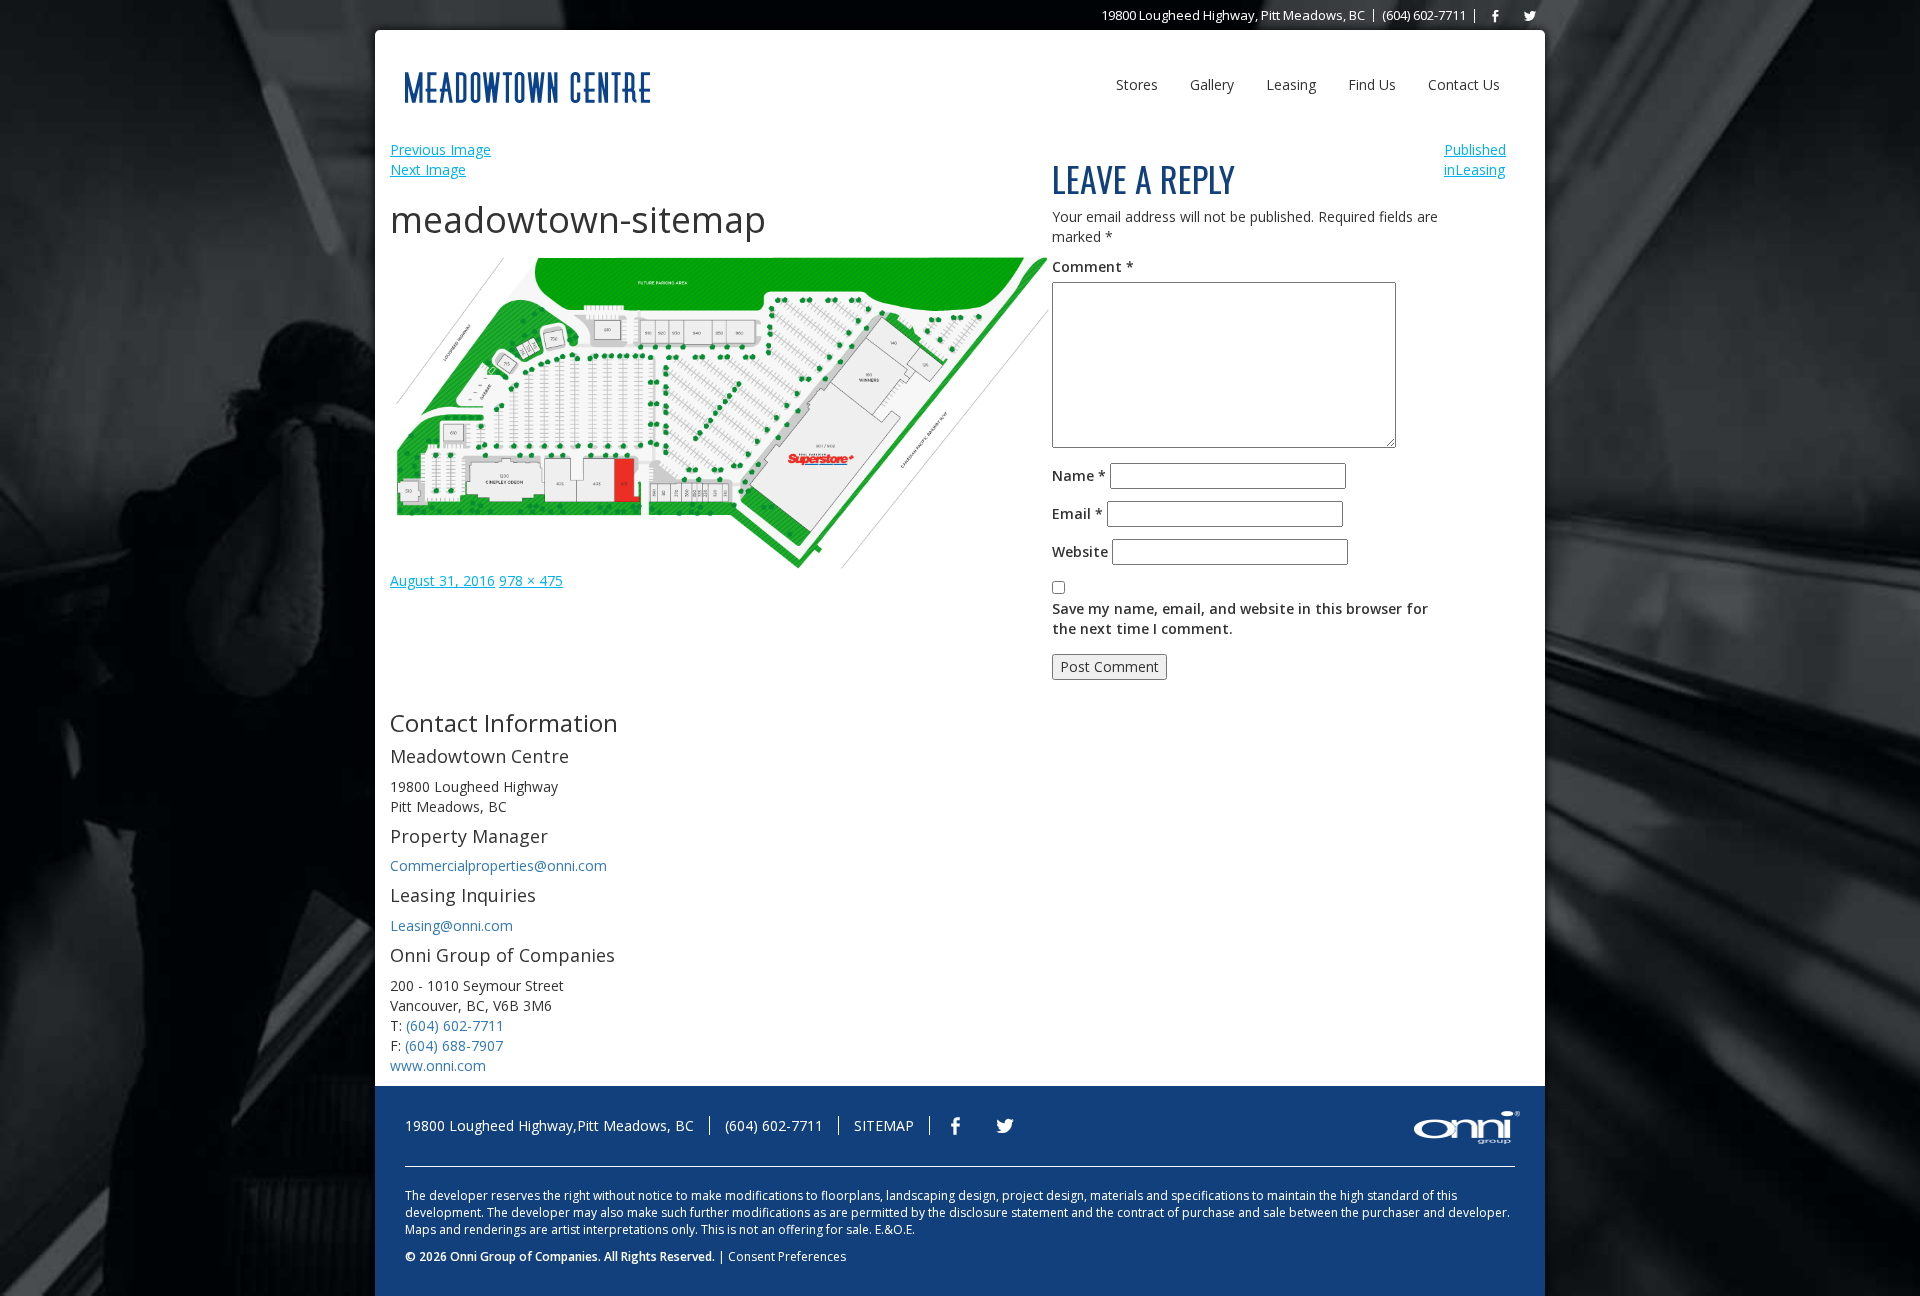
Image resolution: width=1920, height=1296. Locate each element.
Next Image (428, 169)
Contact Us (1464, 84)
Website (1080, 551)
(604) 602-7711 (455, 1025)
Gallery (1212, 84)
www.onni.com (438, 1065)
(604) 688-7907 (454, 1045)
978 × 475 (531, 580)
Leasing (1291, 84)
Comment (1093, 266)
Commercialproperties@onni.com (498, 865)
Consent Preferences (787, 1256)
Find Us (1372, 84)
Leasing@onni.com (451, 925)
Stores (1137, 84)
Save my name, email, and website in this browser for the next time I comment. (1240, 618)
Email (1077, 513)
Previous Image (440, 149)
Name (1079, 475)
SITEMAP (884, 1125)
